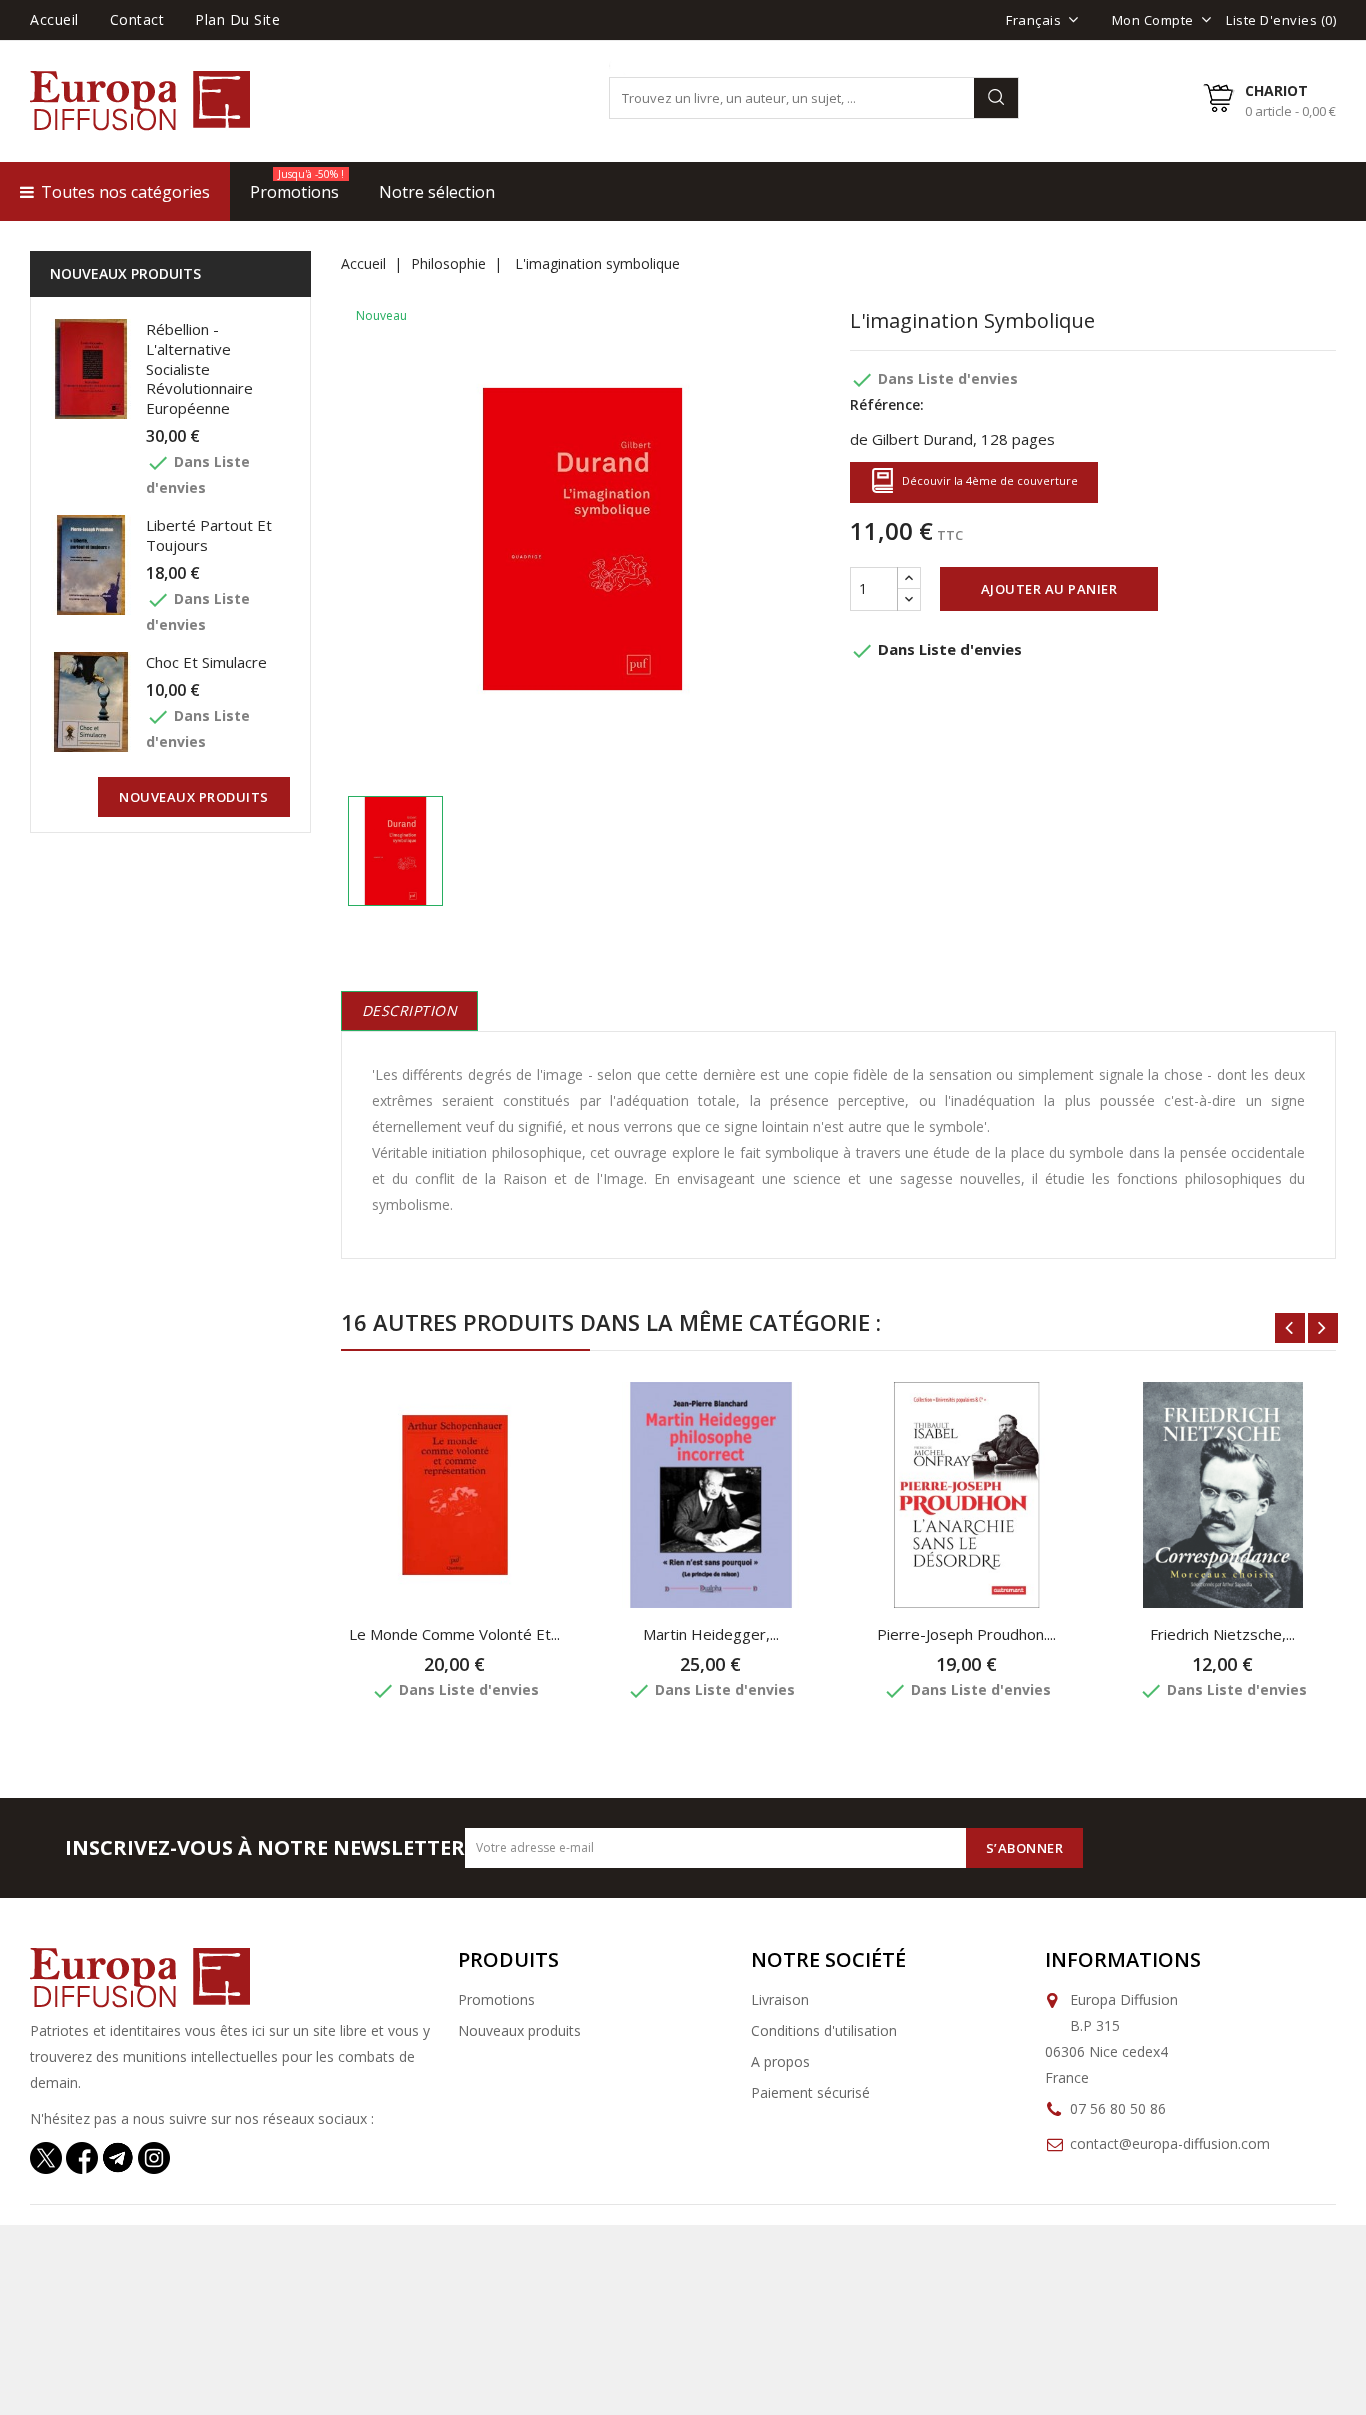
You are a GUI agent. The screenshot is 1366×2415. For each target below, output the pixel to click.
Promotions (496, 1999)
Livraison (780, 1999)
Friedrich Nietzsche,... (1222, 1634)
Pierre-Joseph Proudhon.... (966, 1634)
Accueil (54, 19)
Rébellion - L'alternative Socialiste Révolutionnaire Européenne (199, 368)
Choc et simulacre (206, 662)
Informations (1123, 1959)
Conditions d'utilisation (824, 2030)
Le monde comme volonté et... (454, 1634)
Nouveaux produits (519, 2030)
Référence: (887, 404)
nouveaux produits (194, 797)
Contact (137, 19)
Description (410, 1010)
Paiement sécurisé (810, 2092)
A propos (780, 2061)
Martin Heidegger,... (711, 1634)
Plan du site (237, 19)
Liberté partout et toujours (209, 535)
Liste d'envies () (1281, 20)
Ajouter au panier (1049, 589)
